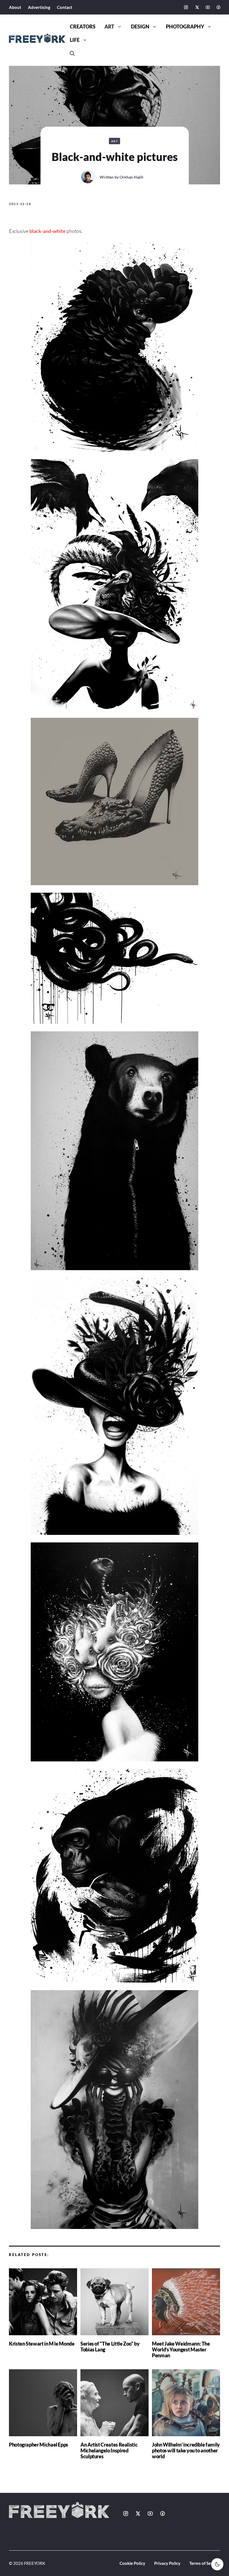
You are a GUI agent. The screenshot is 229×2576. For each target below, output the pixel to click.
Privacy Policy (167, 2563)
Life (75, 40)
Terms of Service (205, 2563)
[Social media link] (186, 7)
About (15, 7)
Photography (185, 27)
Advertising (39, 7)
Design (140, 27)
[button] (72, 54)
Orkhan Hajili (131, 177)
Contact (65, 7)
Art (109, 27)
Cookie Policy (132, 2563)
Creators (83, 27)
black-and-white (47, 231)
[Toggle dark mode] (217, 2564)
